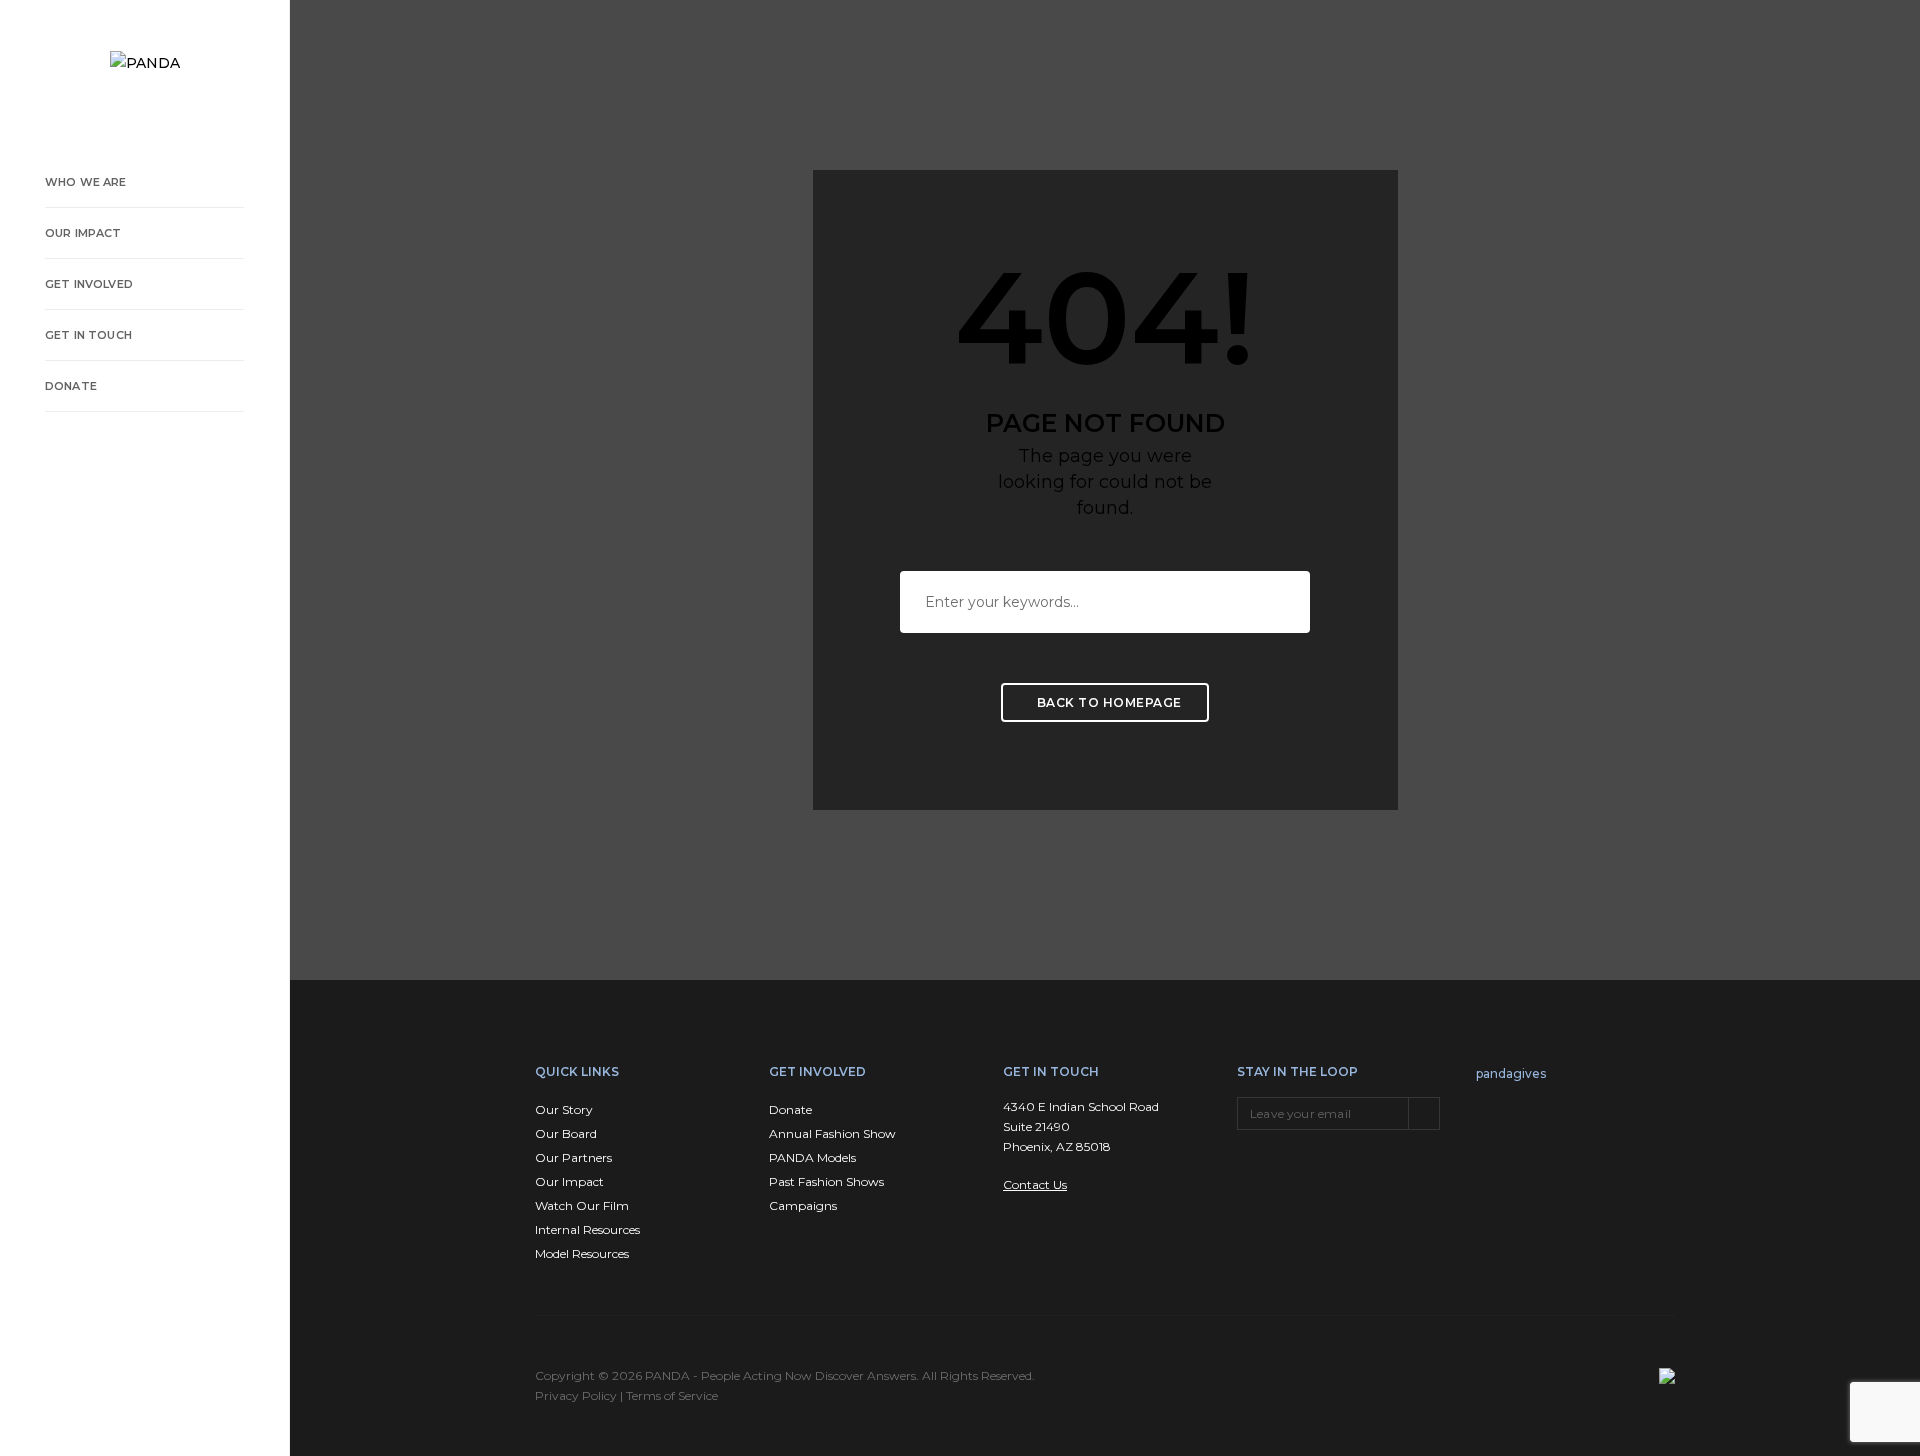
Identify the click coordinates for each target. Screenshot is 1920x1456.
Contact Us (1035, 1184)
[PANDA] (145, 62)
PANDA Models (812, 1157)
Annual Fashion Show (832, 1133)
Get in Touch (88, 335)
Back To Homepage (1107, 702)
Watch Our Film (582, 1205)
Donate (71, 386)
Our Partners (573, 1157)
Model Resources (582, 1253)
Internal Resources (587, 1229)
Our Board (566, 1133)
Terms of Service (672, 1395)
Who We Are (86, 182)
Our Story (564, 1109)
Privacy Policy (576, 1395)
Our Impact (83, 233)
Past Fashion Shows (826, 1181)
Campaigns (803, 1205)
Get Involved (89, 284)
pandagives (1511, 1073)
